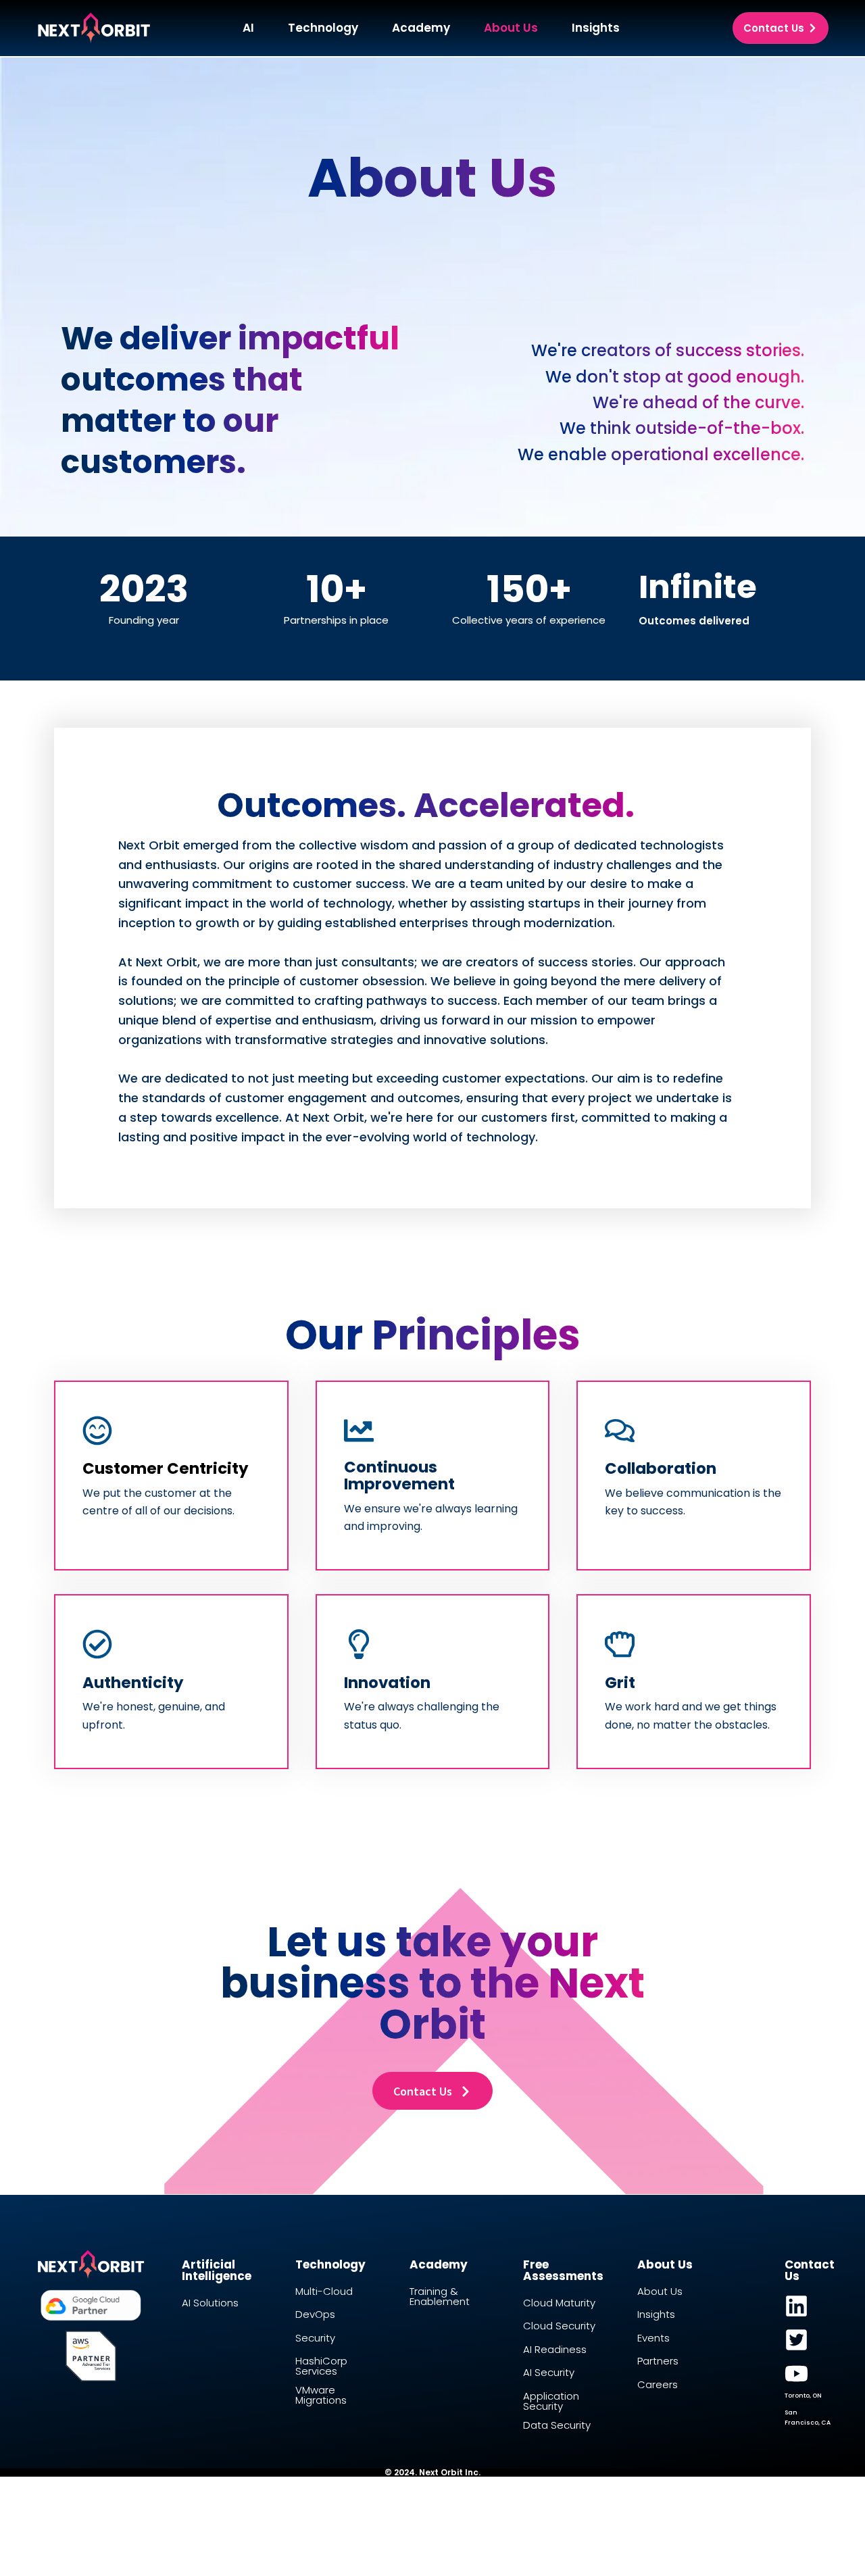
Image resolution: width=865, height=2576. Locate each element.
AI (248, 28)
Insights (596, 28)
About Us (511, 28)
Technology (323, 28)
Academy (421, 28)
